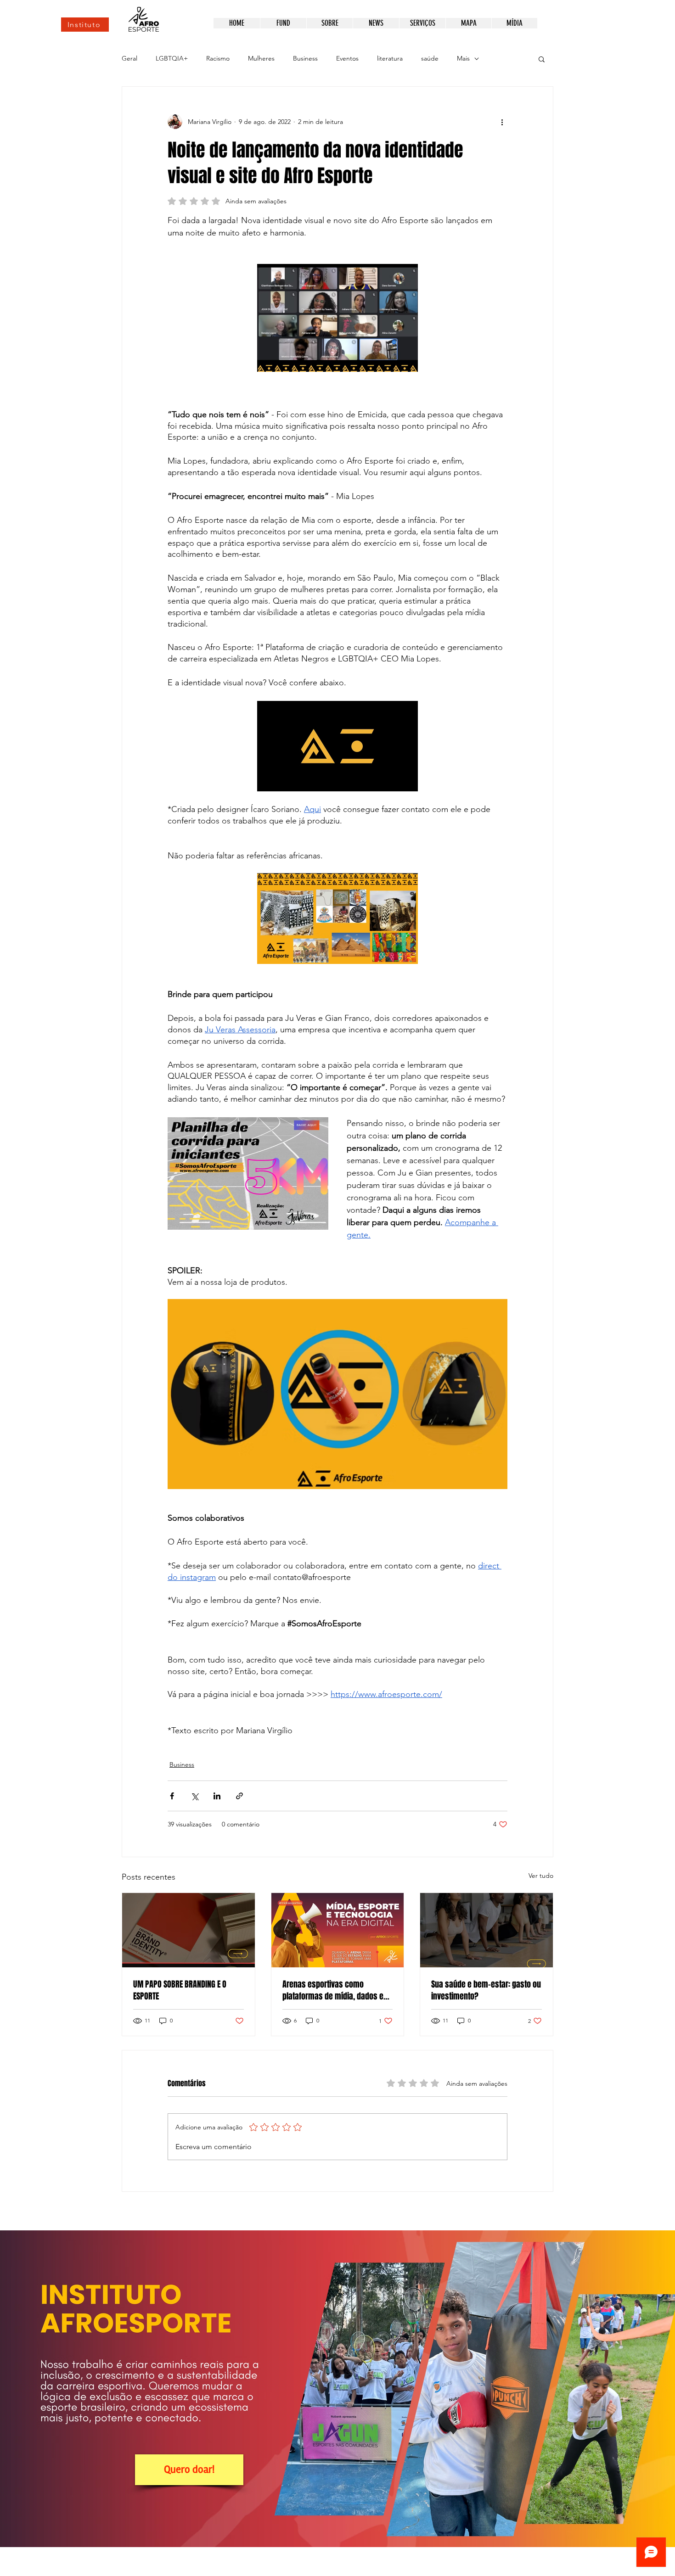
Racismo (218, 58)
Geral (129, 58)
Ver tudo (541, 1876)
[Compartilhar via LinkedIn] (217, 1796)
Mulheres (261, 58)
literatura (390, 58)
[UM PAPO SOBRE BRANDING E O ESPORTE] (188, 1930)
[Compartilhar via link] (239, 1796)
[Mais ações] (502, 122)
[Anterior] (50, 2389)
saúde (430, 58)
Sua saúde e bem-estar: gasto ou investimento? (486, 1990)
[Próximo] (625, 2389)
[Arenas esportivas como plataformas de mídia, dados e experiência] (338, 1930)
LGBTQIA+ (172, 58)
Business (305, 58)
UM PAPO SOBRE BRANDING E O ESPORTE (180, 1990)
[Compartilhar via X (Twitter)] (194, 1796)
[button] (542, 59)
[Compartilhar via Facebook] (172, 1796)
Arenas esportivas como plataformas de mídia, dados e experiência (333, 1990)
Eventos (347, 58)
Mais (463, 58)
